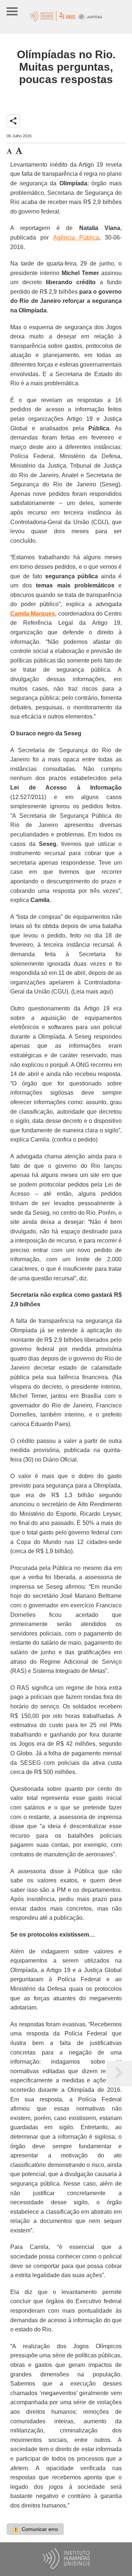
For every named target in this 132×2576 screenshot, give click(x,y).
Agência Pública (76, 237)
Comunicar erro (35, 2529)
